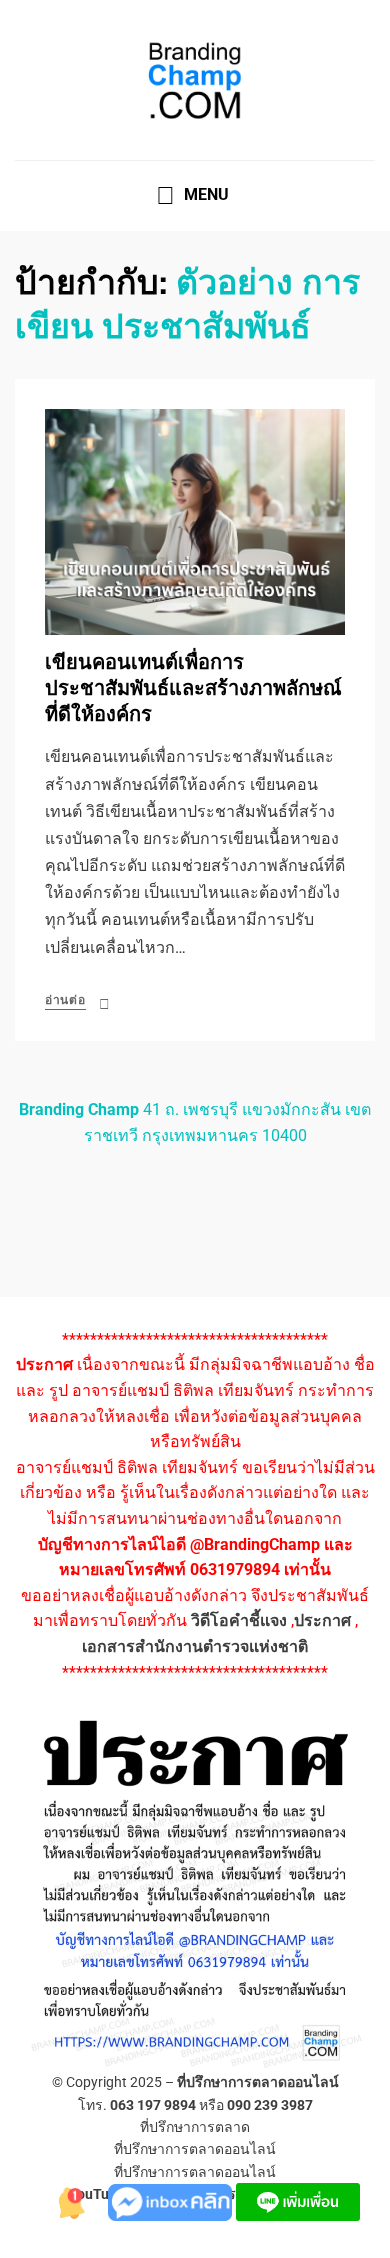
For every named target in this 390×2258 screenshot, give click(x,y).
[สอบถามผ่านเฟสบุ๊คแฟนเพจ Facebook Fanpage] (172, 2200)
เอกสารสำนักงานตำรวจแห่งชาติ (195, 1646)
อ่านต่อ (65, 1000)
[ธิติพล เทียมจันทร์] (68, 2200)
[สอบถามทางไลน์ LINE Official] (298, 2200)
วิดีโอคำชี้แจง (239, 1620)
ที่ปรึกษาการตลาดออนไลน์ (258, 2082)
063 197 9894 (153, 2105)
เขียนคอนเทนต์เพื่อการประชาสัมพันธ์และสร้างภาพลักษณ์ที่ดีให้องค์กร (193, 688)
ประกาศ (322, 1620)
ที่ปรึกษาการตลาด (195, 2127)
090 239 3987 (270, 2105)
